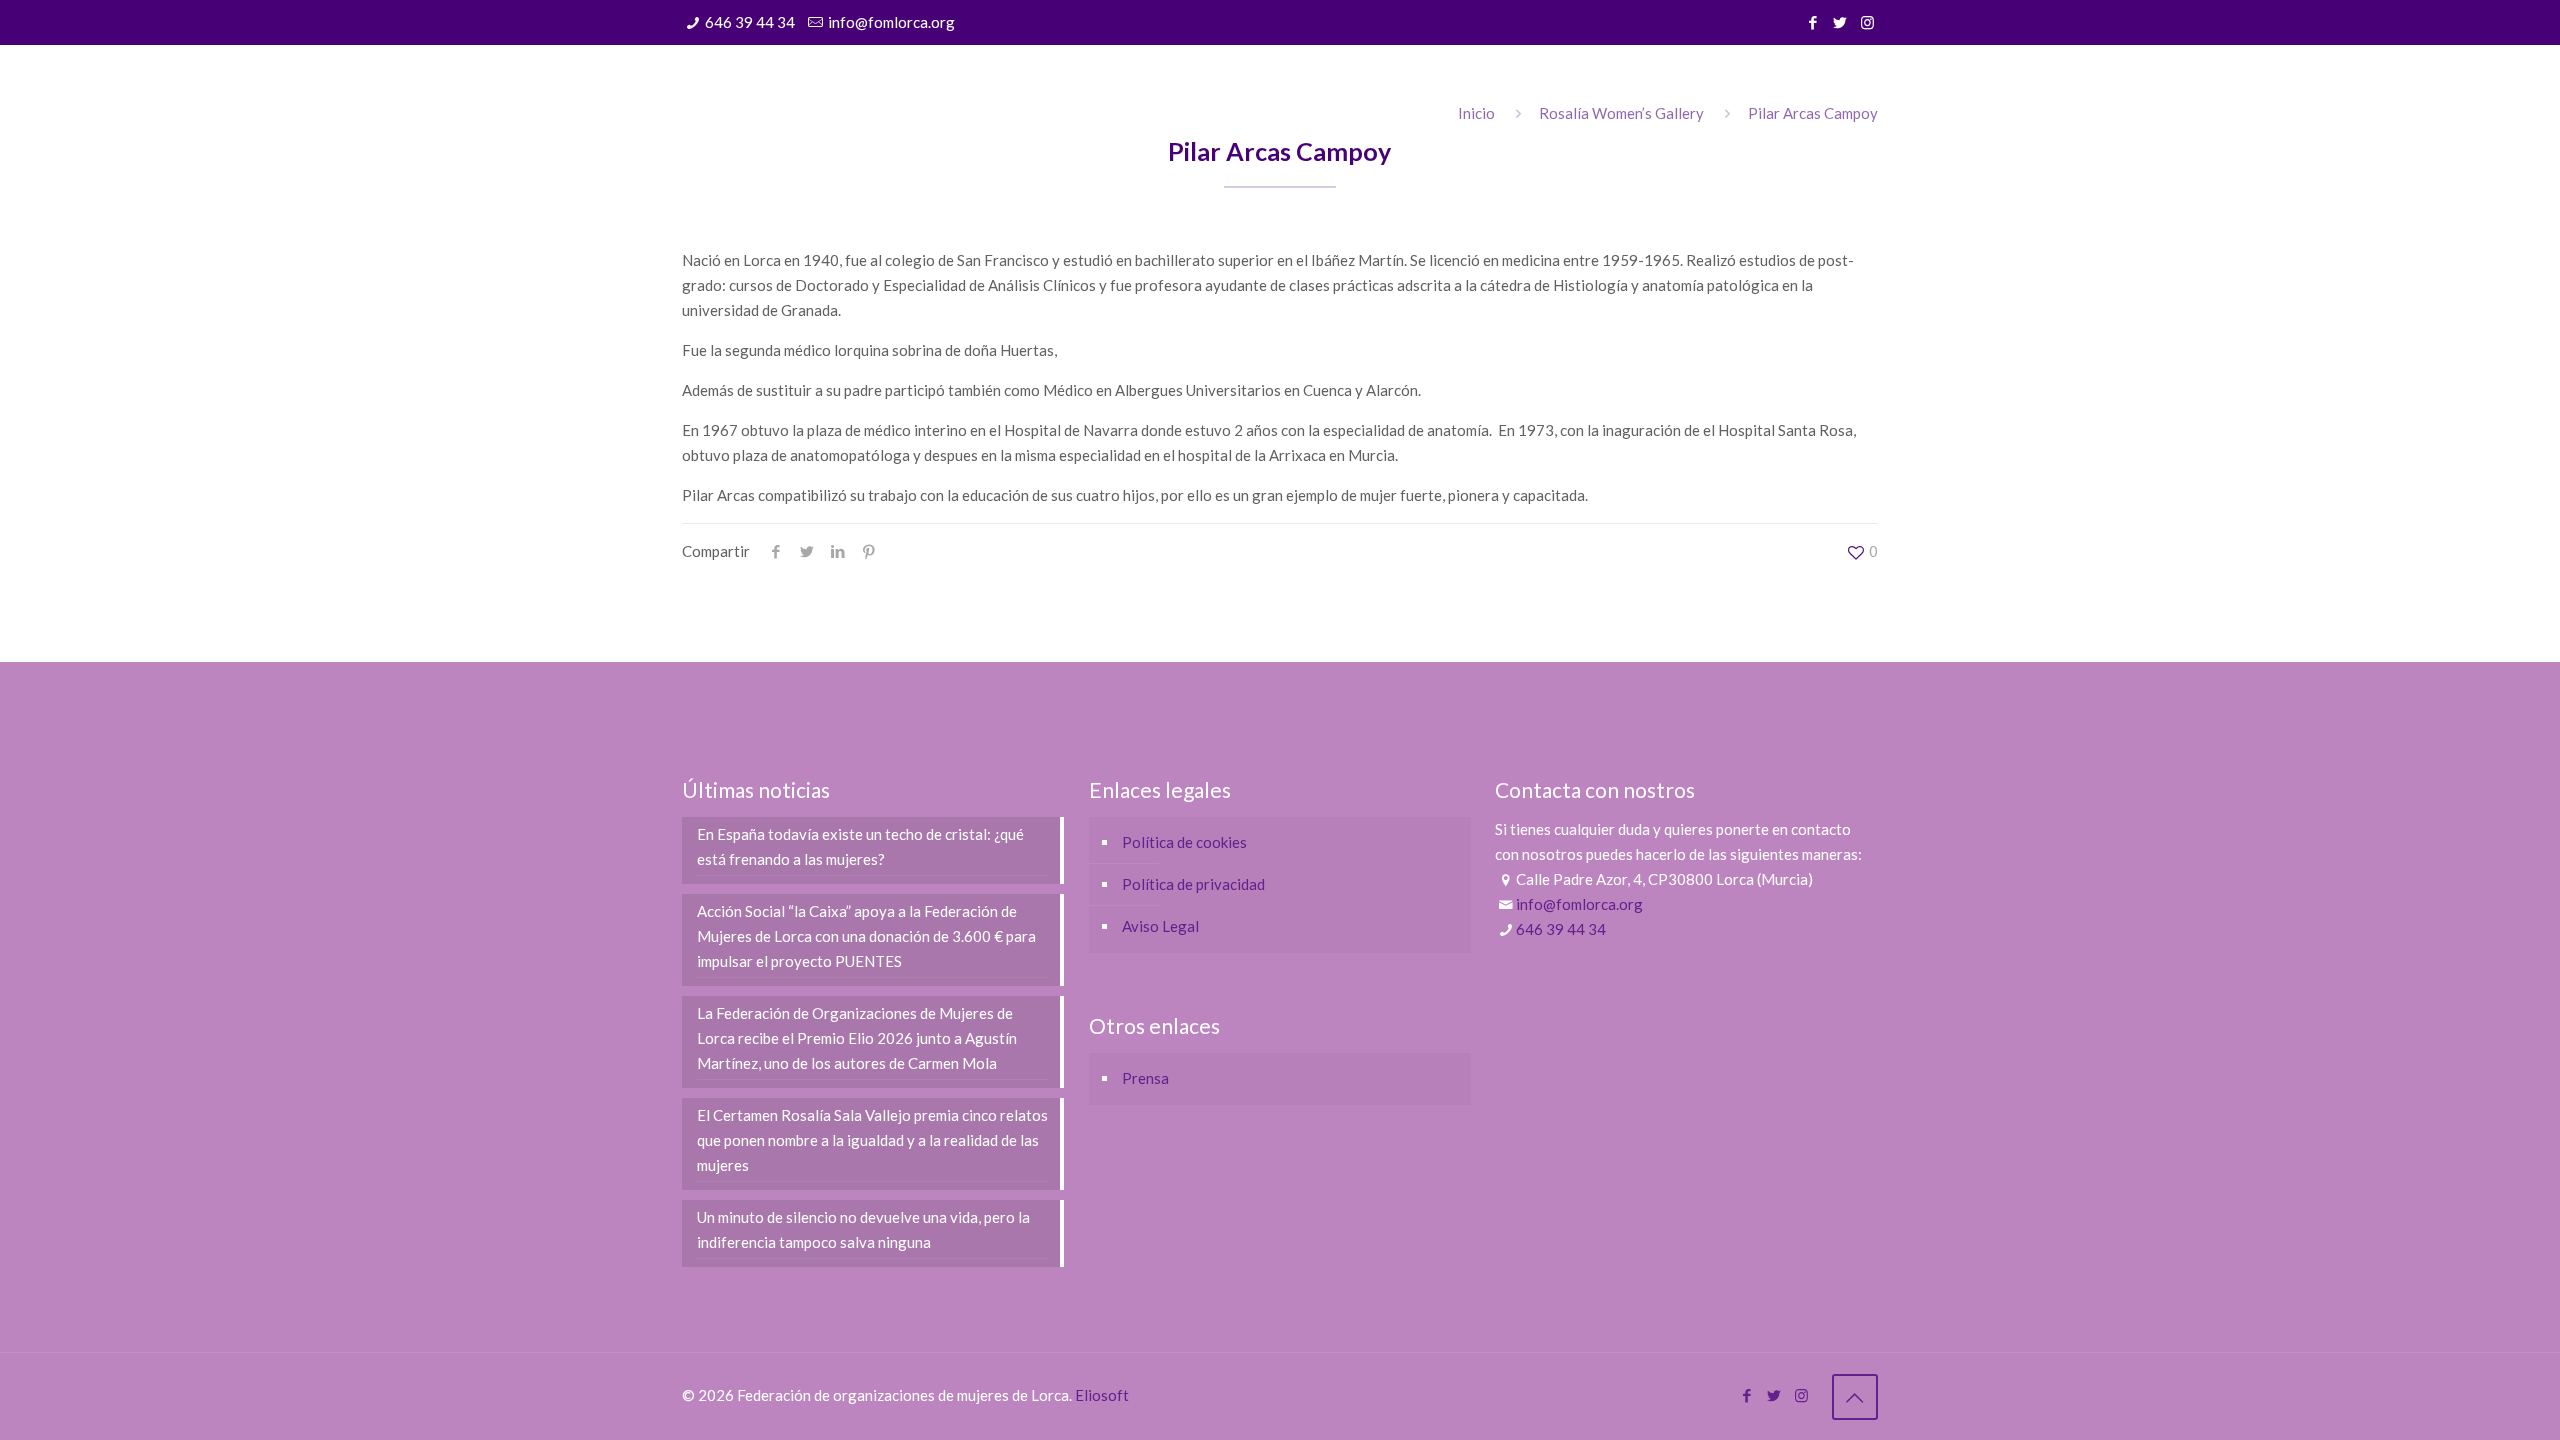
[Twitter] (1840, 22)
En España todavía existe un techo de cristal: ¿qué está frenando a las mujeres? (860, 846)
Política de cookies (1184, 842)
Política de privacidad (1193, 884)
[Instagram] (1867, 22)
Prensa (1145, 1078)
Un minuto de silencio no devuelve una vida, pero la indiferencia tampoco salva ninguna (863, 1229)
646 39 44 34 (750, 22)
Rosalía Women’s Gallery (1621, 113)
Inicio (1476, 113)
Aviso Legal (1160, 926)
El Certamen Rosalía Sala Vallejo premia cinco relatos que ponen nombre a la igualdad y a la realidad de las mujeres (872, 1140)
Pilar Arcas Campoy (1813, 113)
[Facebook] (1813, 22)
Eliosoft (1102, 1395)
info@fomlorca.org (891, 22)
